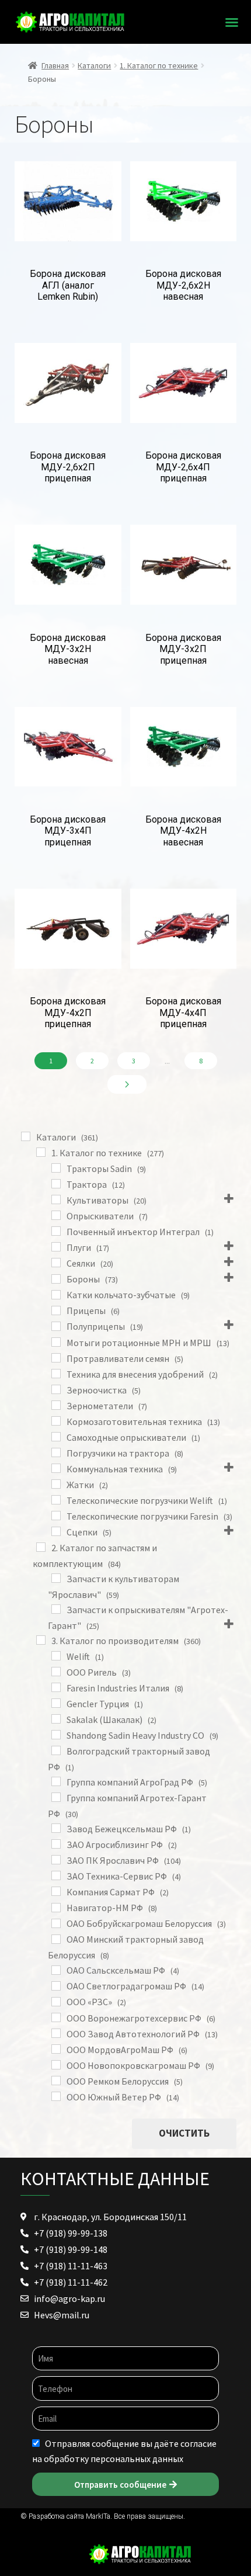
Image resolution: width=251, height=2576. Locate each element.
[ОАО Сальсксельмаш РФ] (56, 1970)
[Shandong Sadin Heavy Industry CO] (56, 1735)
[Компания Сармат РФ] (56, 1891)
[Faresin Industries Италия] (56, 1687)
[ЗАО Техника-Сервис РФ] (56, 1875)
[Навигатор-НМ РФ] (56, 1908)
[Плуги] (56, 1247)
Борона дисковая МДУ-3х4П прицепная (68, 831)
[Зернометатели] (56, 1405)
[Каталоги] (26, 1136)
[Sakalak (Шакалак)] (56, 1719)
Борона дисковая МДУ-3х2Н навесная (68, 649)
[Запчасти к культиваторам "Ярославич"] (56, 1578)
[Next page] (127, 1084)
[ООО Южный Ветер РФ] (56, 2096)
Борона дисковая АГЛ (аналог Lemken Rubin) (68, 285)
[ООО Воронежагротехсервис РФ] (56, 2017)
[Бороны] (56, 1279)
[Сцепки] (56, 1531)
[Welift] (56, 1656)
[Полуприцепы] (56, 1326)
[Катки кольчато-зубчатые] (56, 1295)
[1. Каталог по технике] (41, 1152)
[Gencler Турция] (56, 1703)
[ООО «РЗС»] (56, 2002)
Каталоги (94, 65)
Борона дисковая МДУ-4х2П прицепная (68, 1013)
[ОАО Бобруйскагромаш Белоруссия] (56, 1923)
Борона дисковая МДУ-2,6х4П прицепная (183, 467)
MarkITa (98, 2516)
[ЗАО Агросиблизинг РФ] (56, 1844)
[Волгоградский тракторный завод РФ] (56, 1750)
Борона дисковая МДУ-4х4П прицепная (183, 1013)
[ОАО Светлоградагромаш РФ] (56, 1986)
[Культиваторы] (56, 1199)
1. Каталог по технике (159, 65)
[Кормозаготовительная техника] (56, 1421)
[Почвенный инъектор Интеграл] (56, 1231)
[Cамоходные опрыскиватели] (56, 1437)
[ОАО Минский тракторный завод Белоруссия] (56, 1939)
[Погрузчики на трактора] (56, 1452)
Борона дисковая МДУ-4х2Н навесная (183, 831)
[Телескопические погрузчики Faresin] (56, 1516)
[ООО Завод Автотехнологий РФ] (56, 2033)
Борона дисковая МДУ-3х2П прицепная (183, 649)
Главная (55, 65)
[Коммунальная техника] (56, 1468)
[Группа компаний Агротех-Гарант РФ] (56, 1797)
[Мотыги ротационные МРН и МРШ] (56, 1342)
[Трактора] (56, 1184)
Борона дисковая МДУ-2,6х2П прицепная (68, 467)
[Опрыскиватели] (56, 1215)
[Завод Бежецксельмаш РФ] (56, 1828)
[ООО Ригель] (56, 1672)
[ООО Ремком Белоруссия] (56, 2081)
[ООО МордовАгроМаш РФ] (56, 2049)
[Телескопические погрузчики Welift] (56, 1500)
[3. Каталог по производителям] (41, 1640)
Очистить (184, 2133)
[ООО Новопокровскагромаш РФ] (56, 2065)
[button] (232, 22)
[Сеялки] (56, 1263)
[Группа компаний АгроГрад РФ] (56, 1781)
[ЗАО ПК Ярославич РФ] (56, 1860)
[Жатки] (56, 1484)
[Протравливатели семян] (56, 1358)
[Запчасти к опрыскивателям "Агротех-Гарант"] (56, 1609)
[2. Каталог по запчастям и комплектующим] (41, 1547)
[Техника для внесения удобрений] (56, 1374)
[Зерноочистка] (56, 1389)
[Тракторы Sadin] (56, 1168)
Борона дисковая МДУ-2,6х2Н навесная (183, 285)
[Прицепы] (56, 1310)
